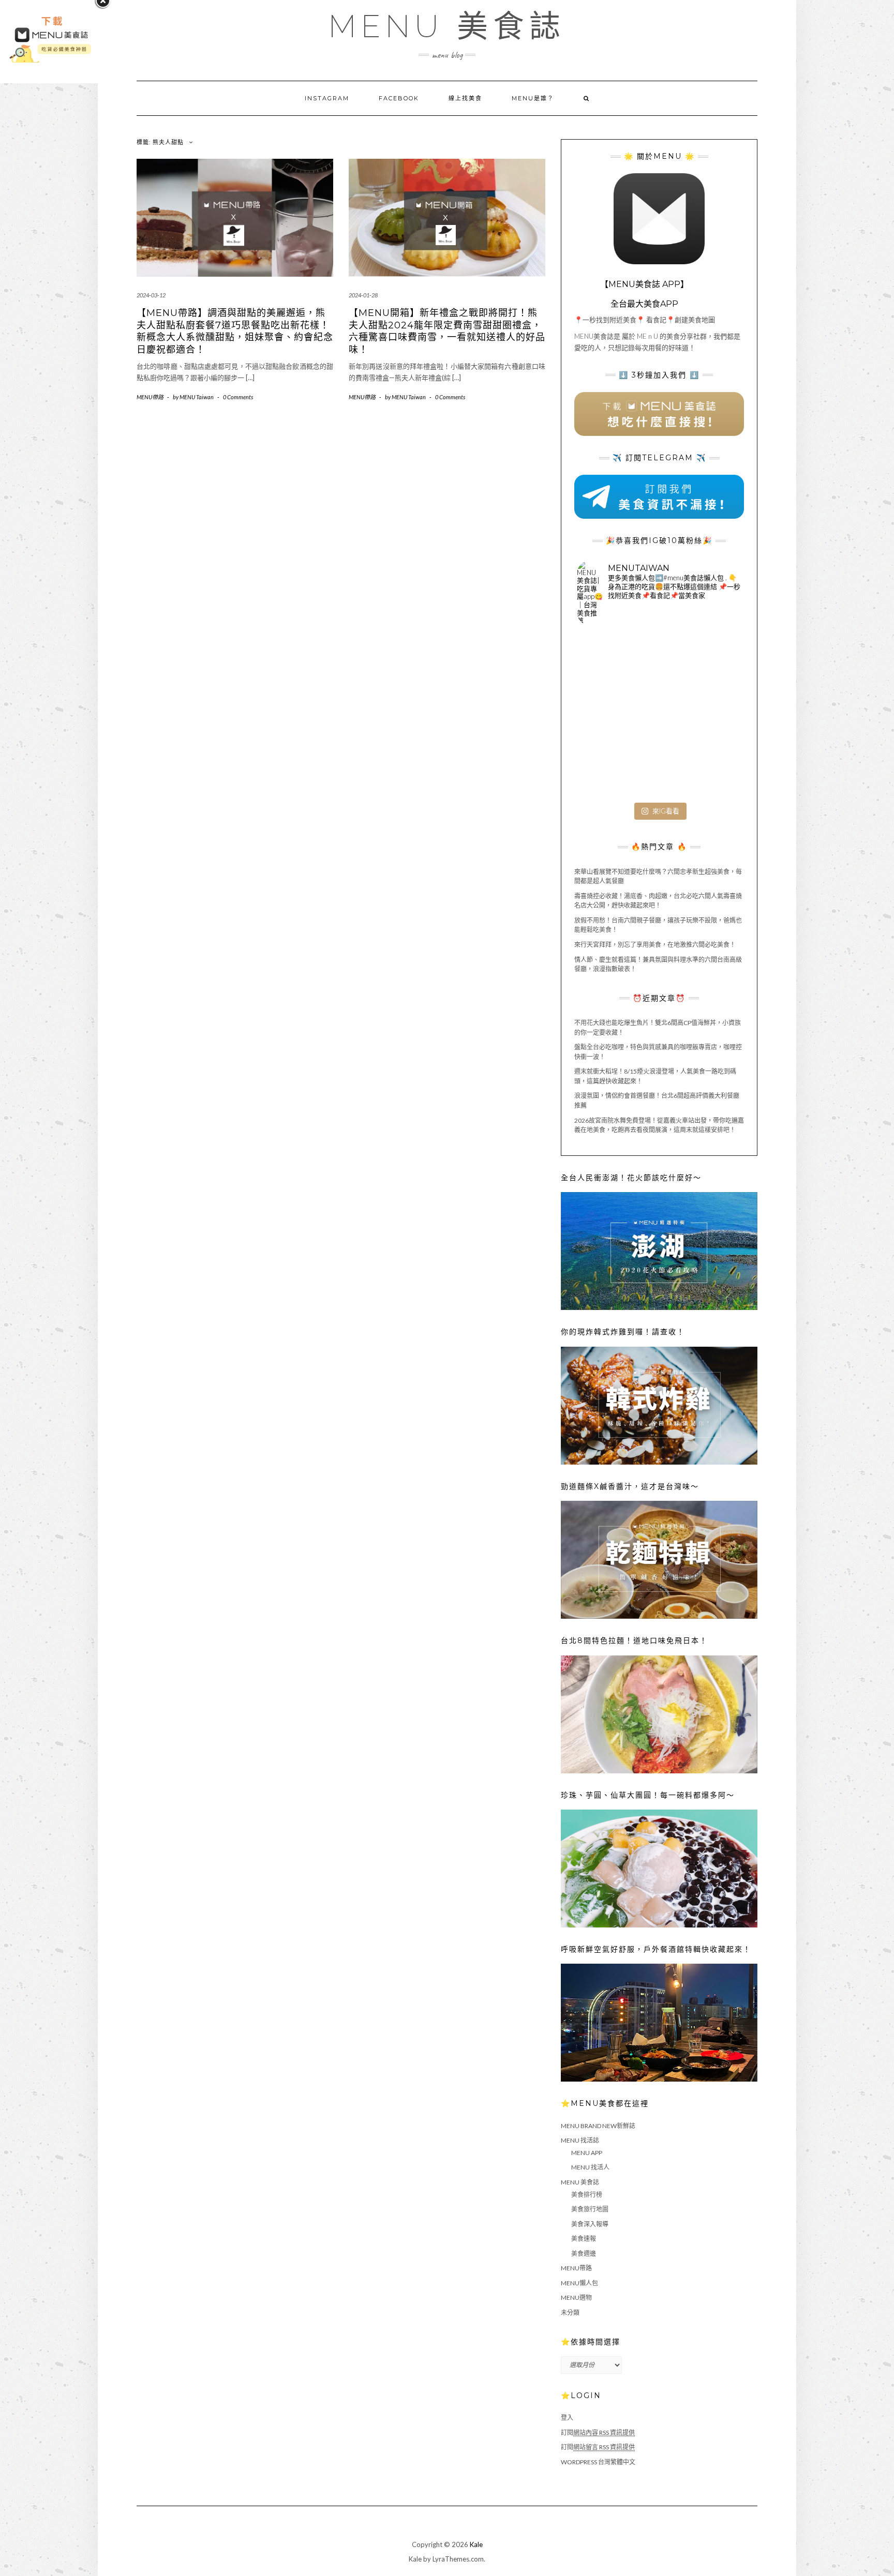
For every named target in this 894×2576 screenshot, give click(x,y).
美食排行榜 (587, 2195)
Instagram (327, 98)
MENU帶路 (150, 397)
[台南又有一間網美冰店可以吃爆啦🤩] (714, 770)
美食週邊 (584, 2254)
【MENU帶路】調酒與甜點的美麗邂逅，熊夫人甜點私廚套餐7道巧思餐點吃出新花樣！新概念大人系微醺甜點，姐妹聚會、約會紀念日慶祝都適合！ (235, 331)
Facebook (399, 98)
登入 (567, 2417)
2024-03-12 (151, 295)
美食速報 (584, 2239)
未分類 (570, 2313)
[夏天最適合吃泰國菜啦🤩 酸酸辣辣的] (714, 715)
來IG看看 (666, 811)
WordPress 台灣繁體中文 (598, 2462)
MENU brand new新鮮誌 (598, 2126)
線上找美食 (465, 98)
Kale (476, 2544)
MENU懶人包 (579, 2283)
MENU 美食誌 (447, 26)
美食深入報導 (590, 2224)
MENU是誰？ (533, 98)
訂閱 (598, 2432)
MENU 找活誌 (580, 2140)
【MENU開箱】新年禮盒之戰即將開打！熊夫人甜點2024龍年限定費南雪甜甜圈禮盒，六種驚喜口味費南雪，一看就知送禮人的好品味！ (447, 331)
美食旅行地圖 (590, 2209)
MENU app (587, 2153)
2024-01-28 (363, 295)
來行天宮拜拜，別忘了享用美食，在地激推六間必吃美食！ (655, 945)
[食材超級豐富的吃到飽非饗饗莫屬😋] (659, 660)
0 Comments (238, 397)
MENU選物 (576, 2298)
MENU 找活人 (590, 2167)
